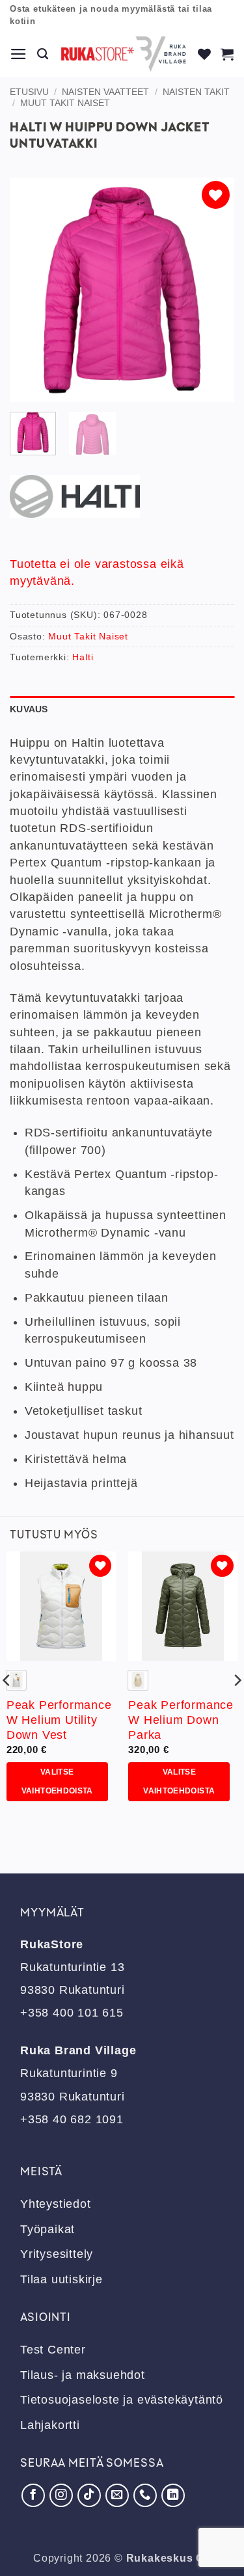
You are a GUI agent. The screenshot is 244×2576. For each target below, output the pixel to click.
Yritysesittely (57, 2254)
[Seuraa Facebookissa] (33, 2495)
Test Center (53, 2350)
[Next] (213, 290)
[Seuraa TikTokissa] (89, 2495)
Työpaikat (47, 2229)
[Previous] (31, 290)
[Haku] (43, 54)
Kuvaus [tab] (29, 709)
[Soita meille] (145, 2495)
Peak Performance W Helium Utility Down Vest (59, 1720)
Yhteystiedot (56, 2204)
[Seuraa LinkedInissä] (173, 2495)
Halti (83, 657)
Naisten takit (196, 92)
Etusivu (29, 92)
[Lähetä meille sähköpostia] (117, 2495)
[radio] (16, 1680)
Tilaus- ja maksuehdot (83, 2375)
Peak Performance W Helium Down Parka (181, 1720)
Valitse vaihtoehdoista (57, 1781)
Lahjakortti (50, 2425)
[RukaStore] (124, 54)
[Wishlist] (205, 54)
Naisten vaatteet (105, 92)
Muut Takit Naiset (65, 103)
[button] (19, 54)
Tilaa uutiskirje (61, 2279)
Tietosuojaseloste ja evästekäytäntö (122, 2400)
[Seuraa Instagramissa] (61, 2495)
